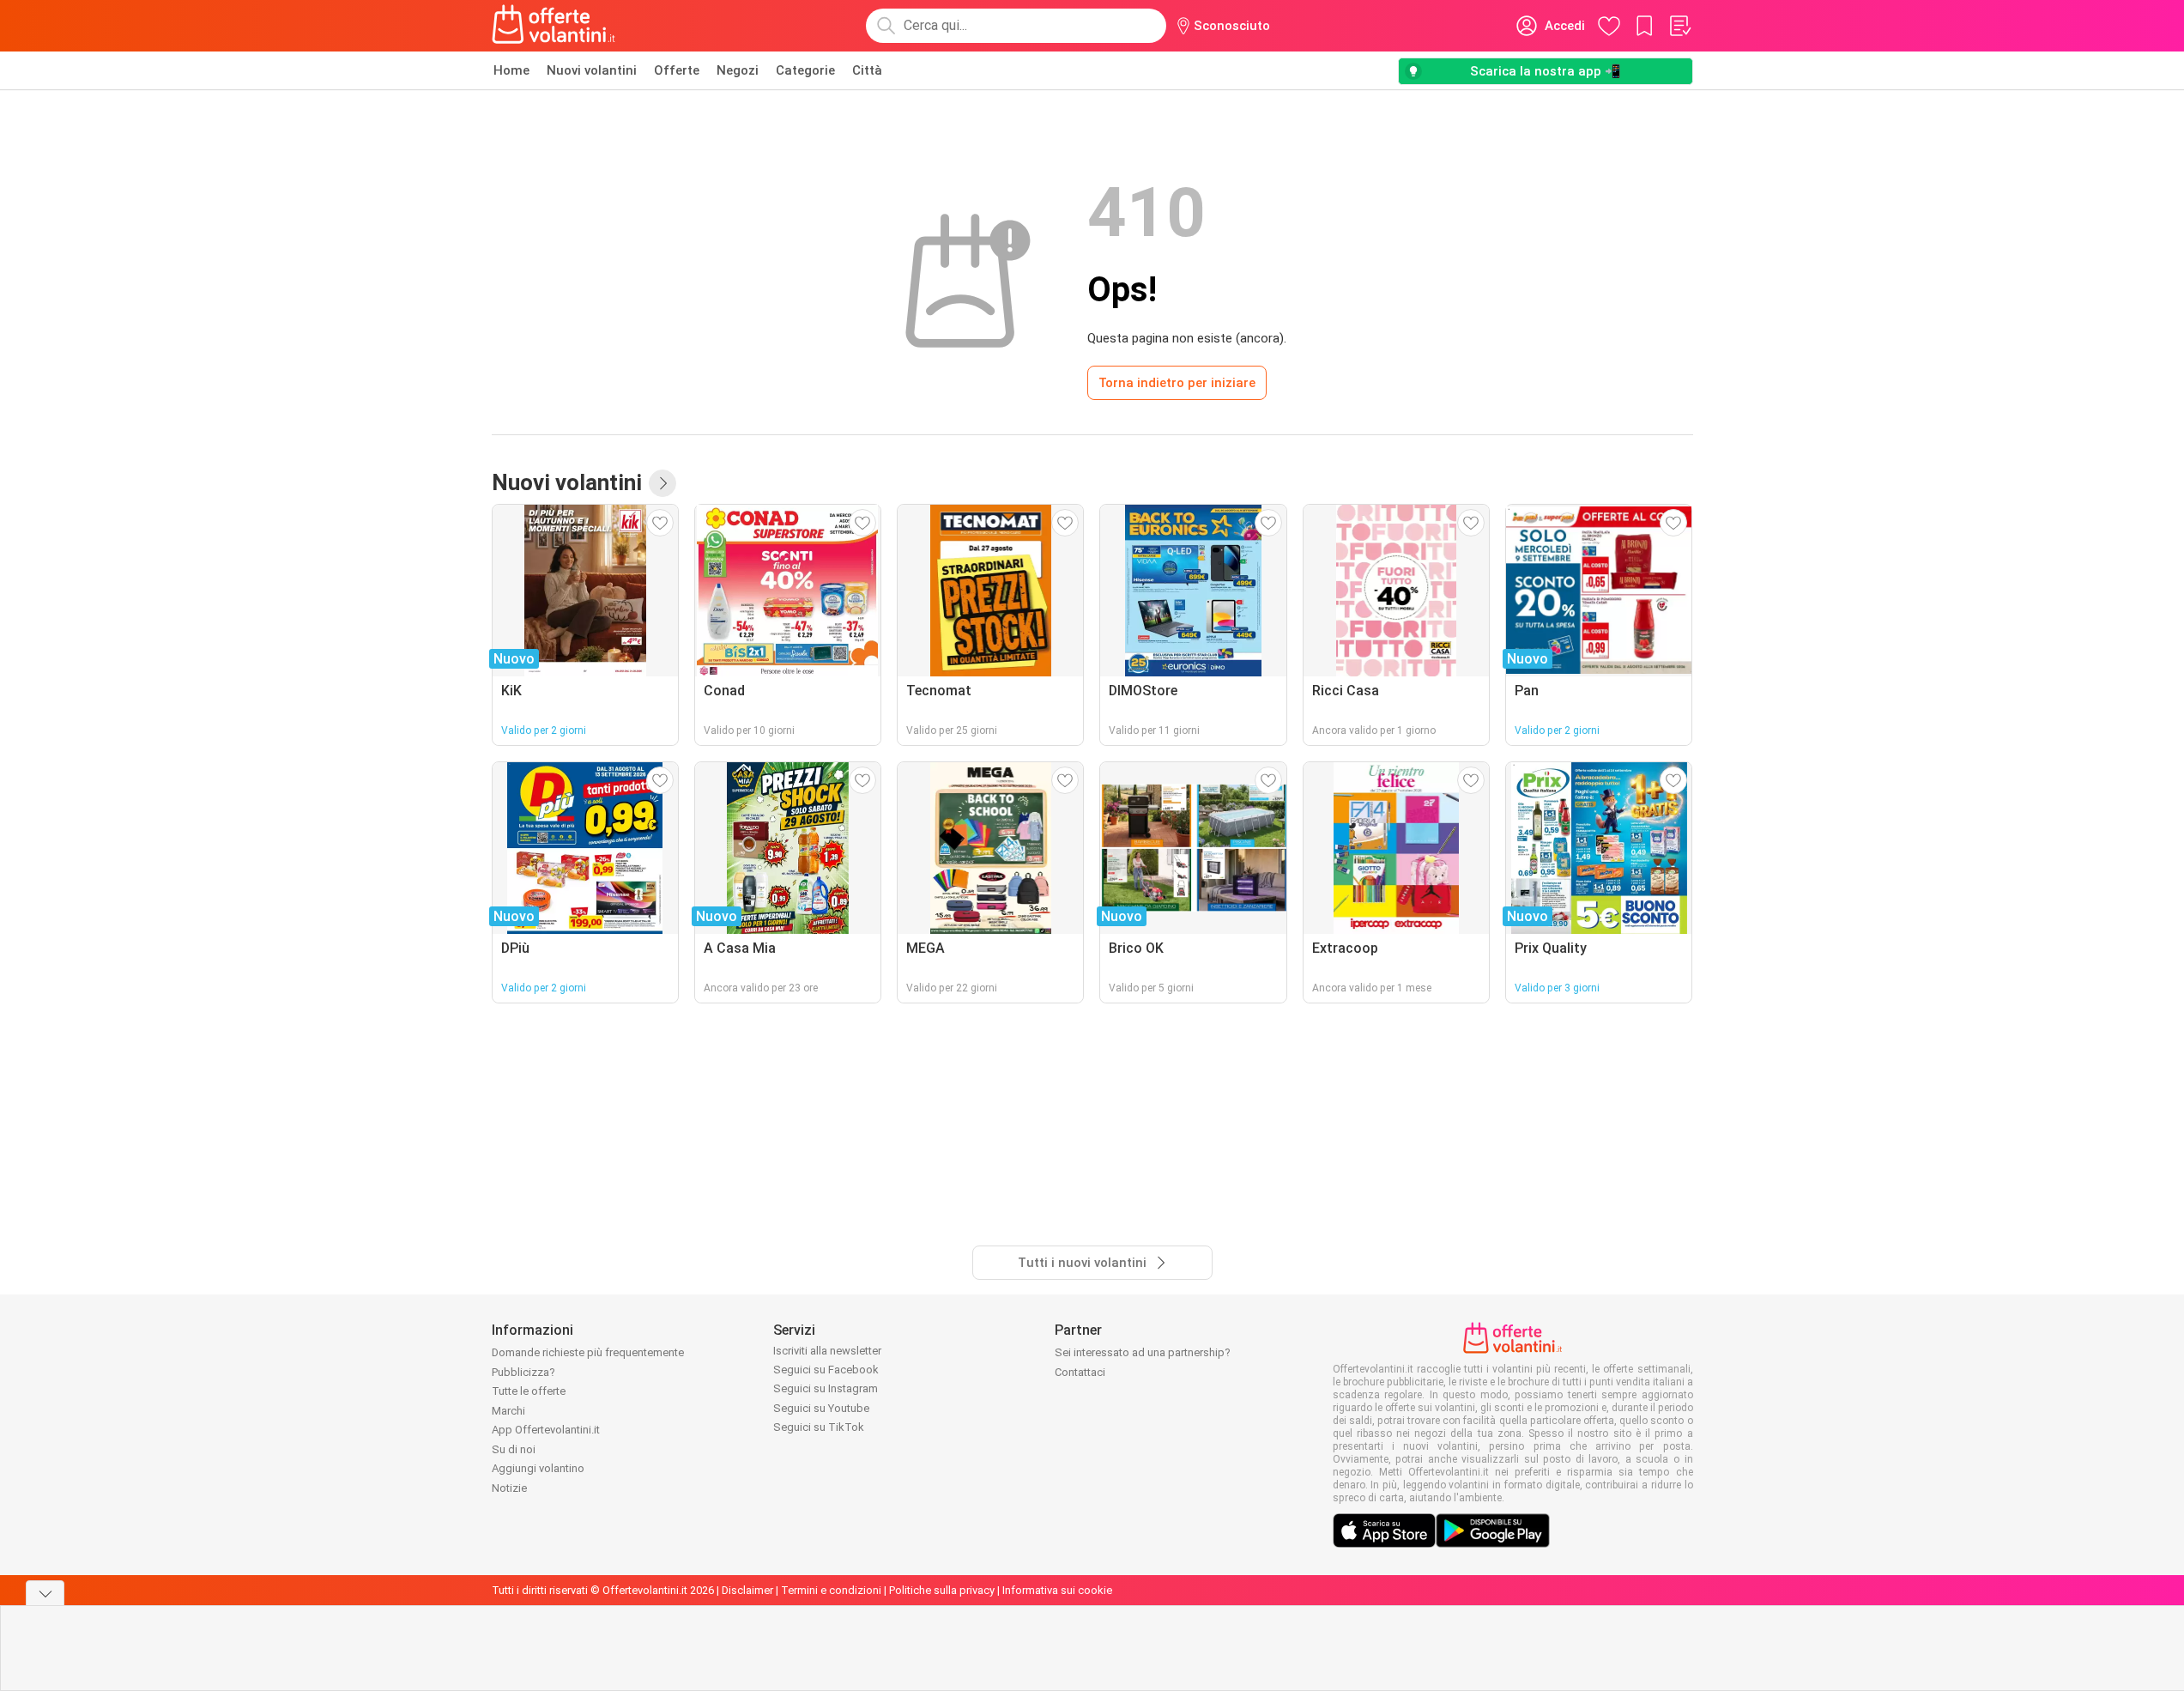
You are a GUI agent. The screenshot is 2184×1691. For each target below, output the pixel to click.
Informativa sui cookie (1057, 1590)
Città (867, 70)
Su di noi (514, 1449)
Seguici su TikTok (819, 1427)
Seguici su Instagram (826, 1388)
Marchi (508, 1411)
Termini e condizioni (831, 1590)
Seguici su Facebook (826, 1370)
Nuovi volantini (592, 70)
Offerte (677, 70)
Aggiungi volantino (538, 1468)
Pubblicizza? (523, 1372)
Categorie (805, 70)
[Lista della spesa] (1679, 26)
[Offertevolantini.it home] (554, 26)
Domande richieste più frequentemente (588, 1352)
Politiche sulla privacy (942, 1590)
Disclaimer (747, 1590)
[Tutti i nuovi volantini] (662, 483)
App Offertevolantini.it (546, 1430)
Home (511, 70)
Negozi (738, 70)
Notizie (509, 1488)
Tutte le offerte (529, 1391)
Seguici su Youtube (821, 1408)
